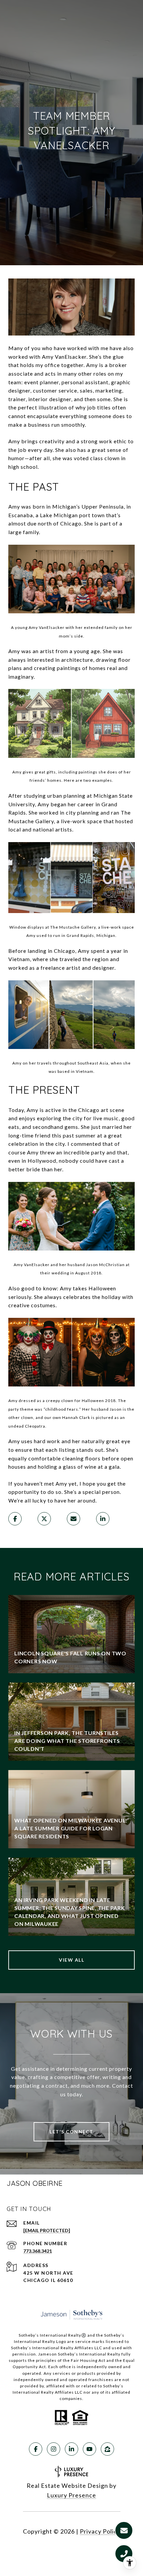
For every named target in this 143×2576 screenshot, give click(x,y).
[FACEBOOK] (36, 2449)
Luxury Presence (71, 2495)
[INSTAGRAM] (54, 2449)
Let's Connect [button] (71, 2132)
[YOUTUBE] (89, 2449)
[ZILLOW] (107, 2449)
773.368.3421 (38, 2251)
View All (71, 1960)
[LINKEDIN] (71, 2449)
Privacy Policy (100, 2531)
